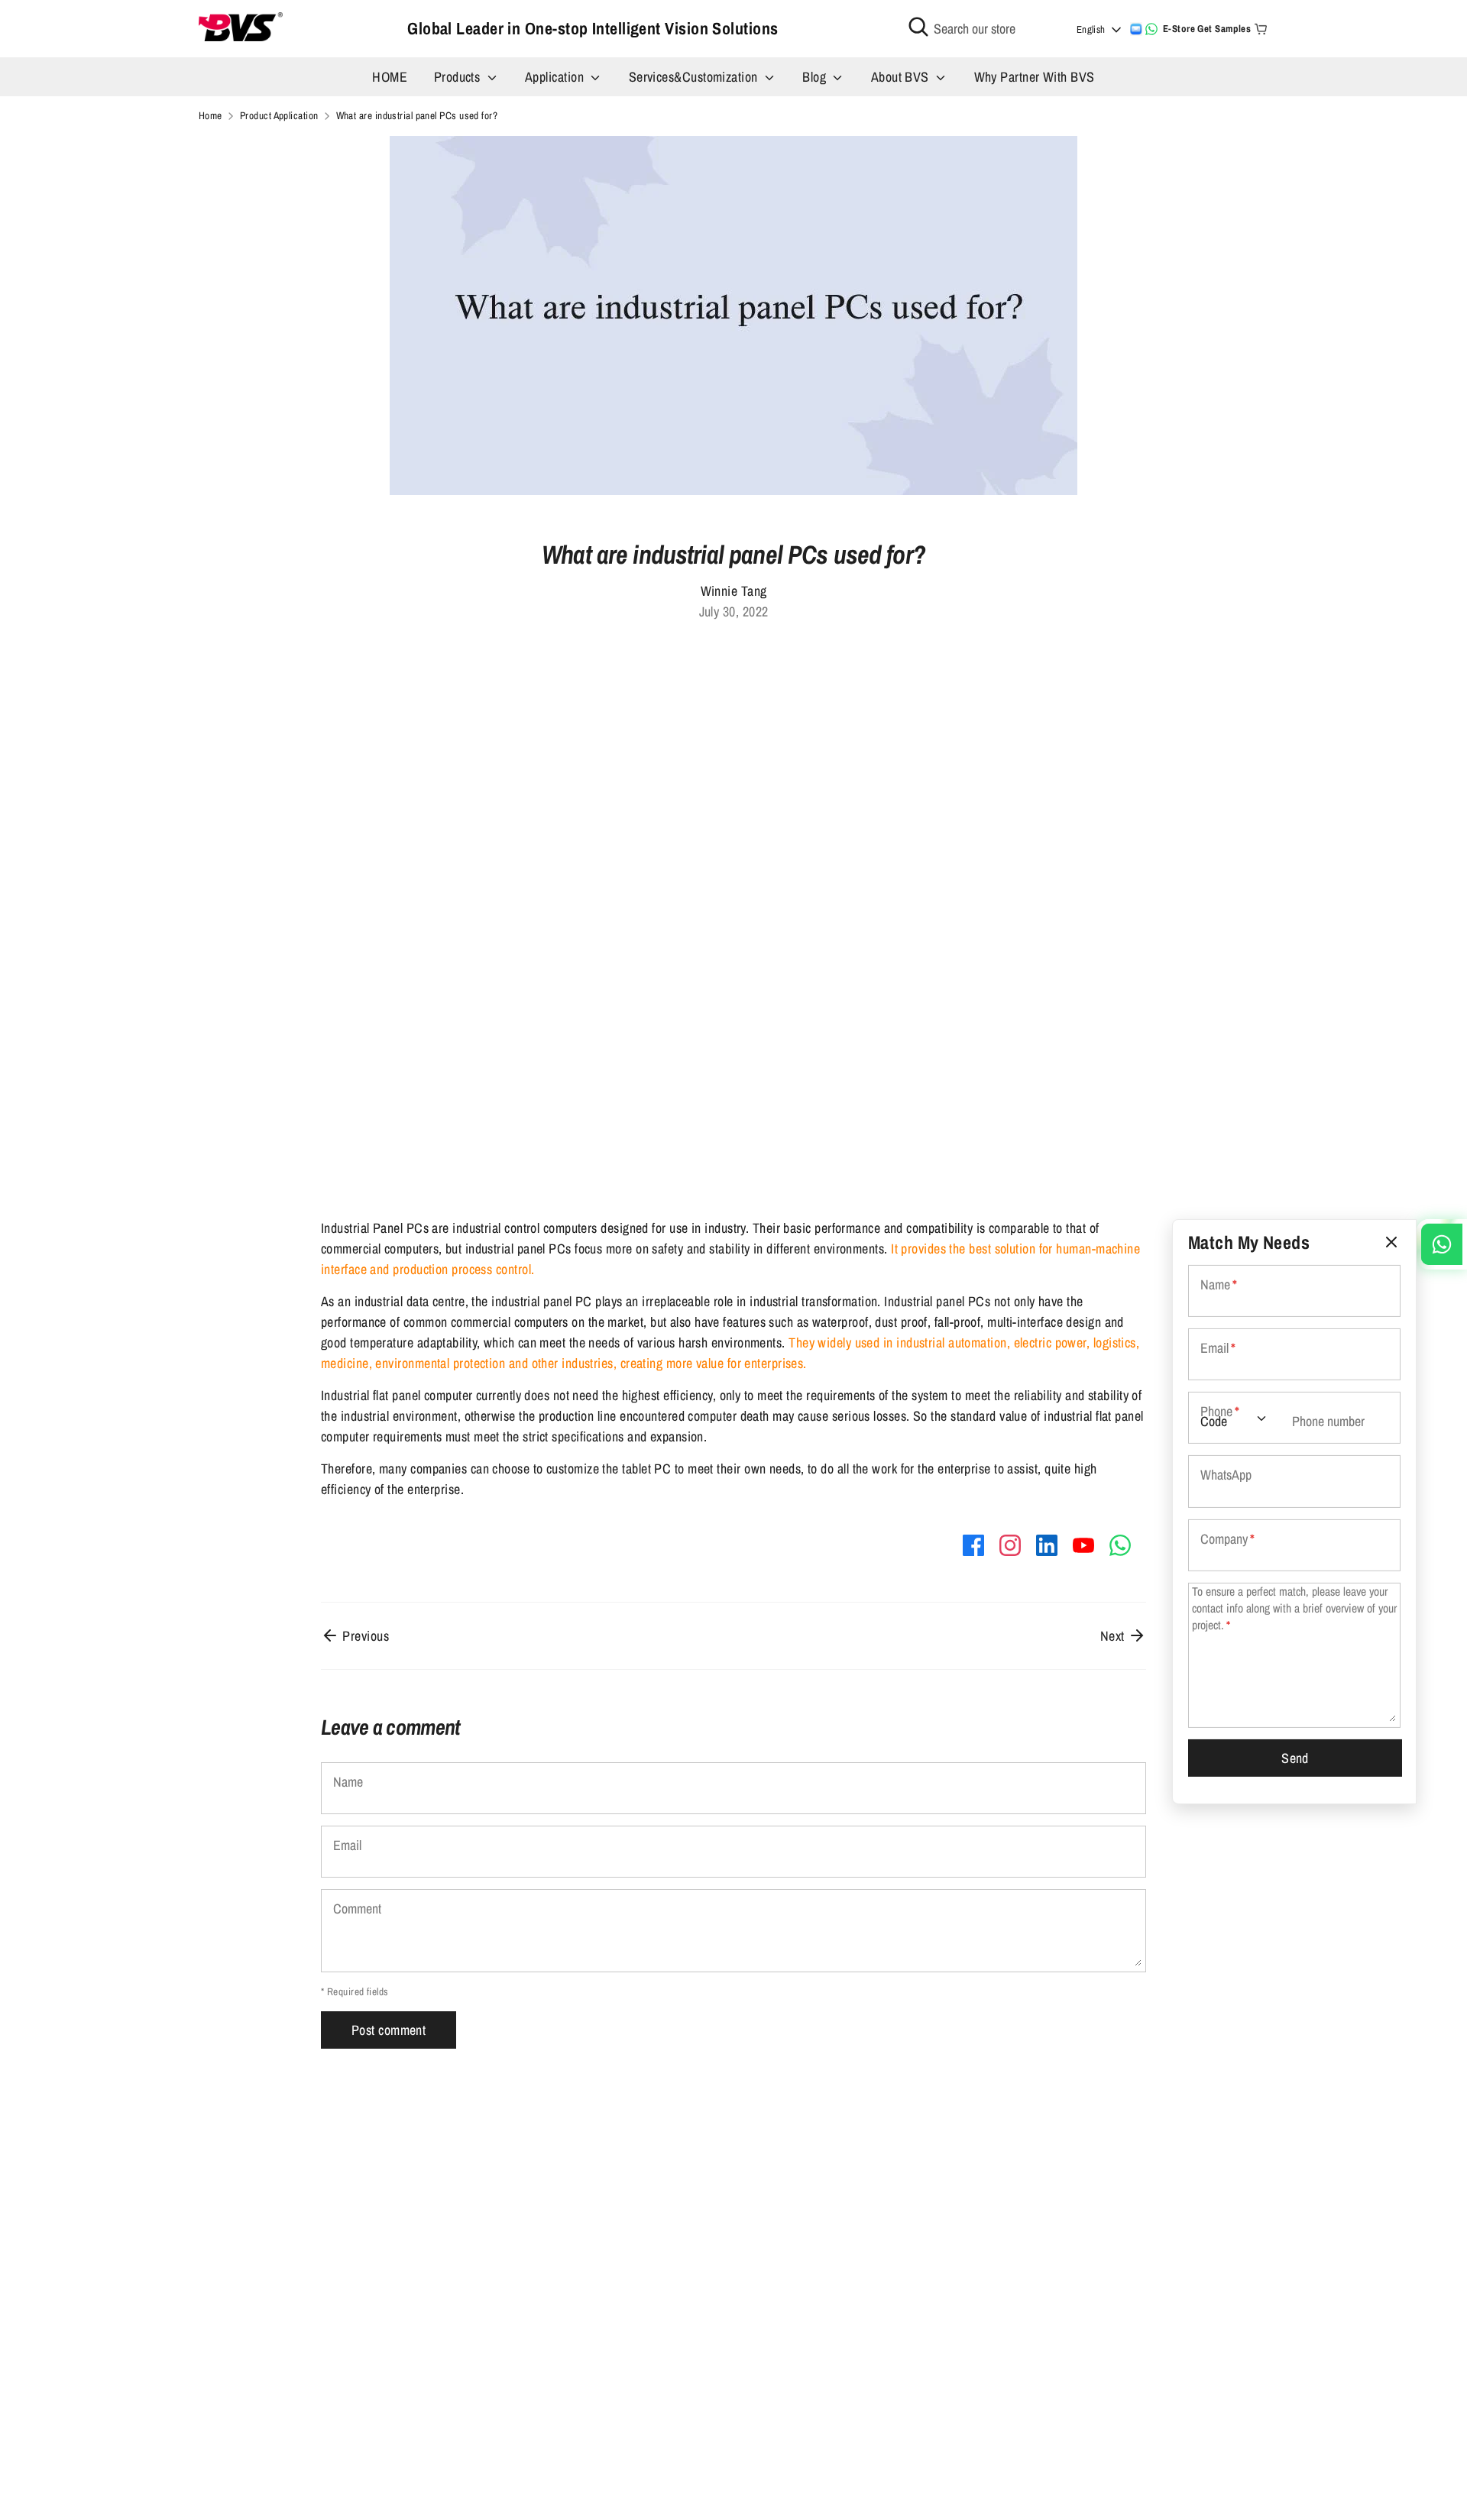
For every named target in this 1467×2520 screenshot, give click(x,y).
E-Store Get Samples (1207, 29)
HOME (390, 77)
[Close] (1391, 1242)
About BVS (902, 77)
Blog (816, 77)
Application (556, 77)
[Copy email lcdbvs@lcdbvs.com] (1136, 29)
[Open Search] (918, 27)
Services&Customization (695, 77)
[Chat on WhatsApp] (1151, 29)
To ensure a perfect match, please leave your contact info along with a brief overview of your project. (1294, 1608)
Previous (364, 1636)
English (1091, 29)
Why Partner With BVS (1035, 77)
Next (1114, 1636)
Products (459, 77)
